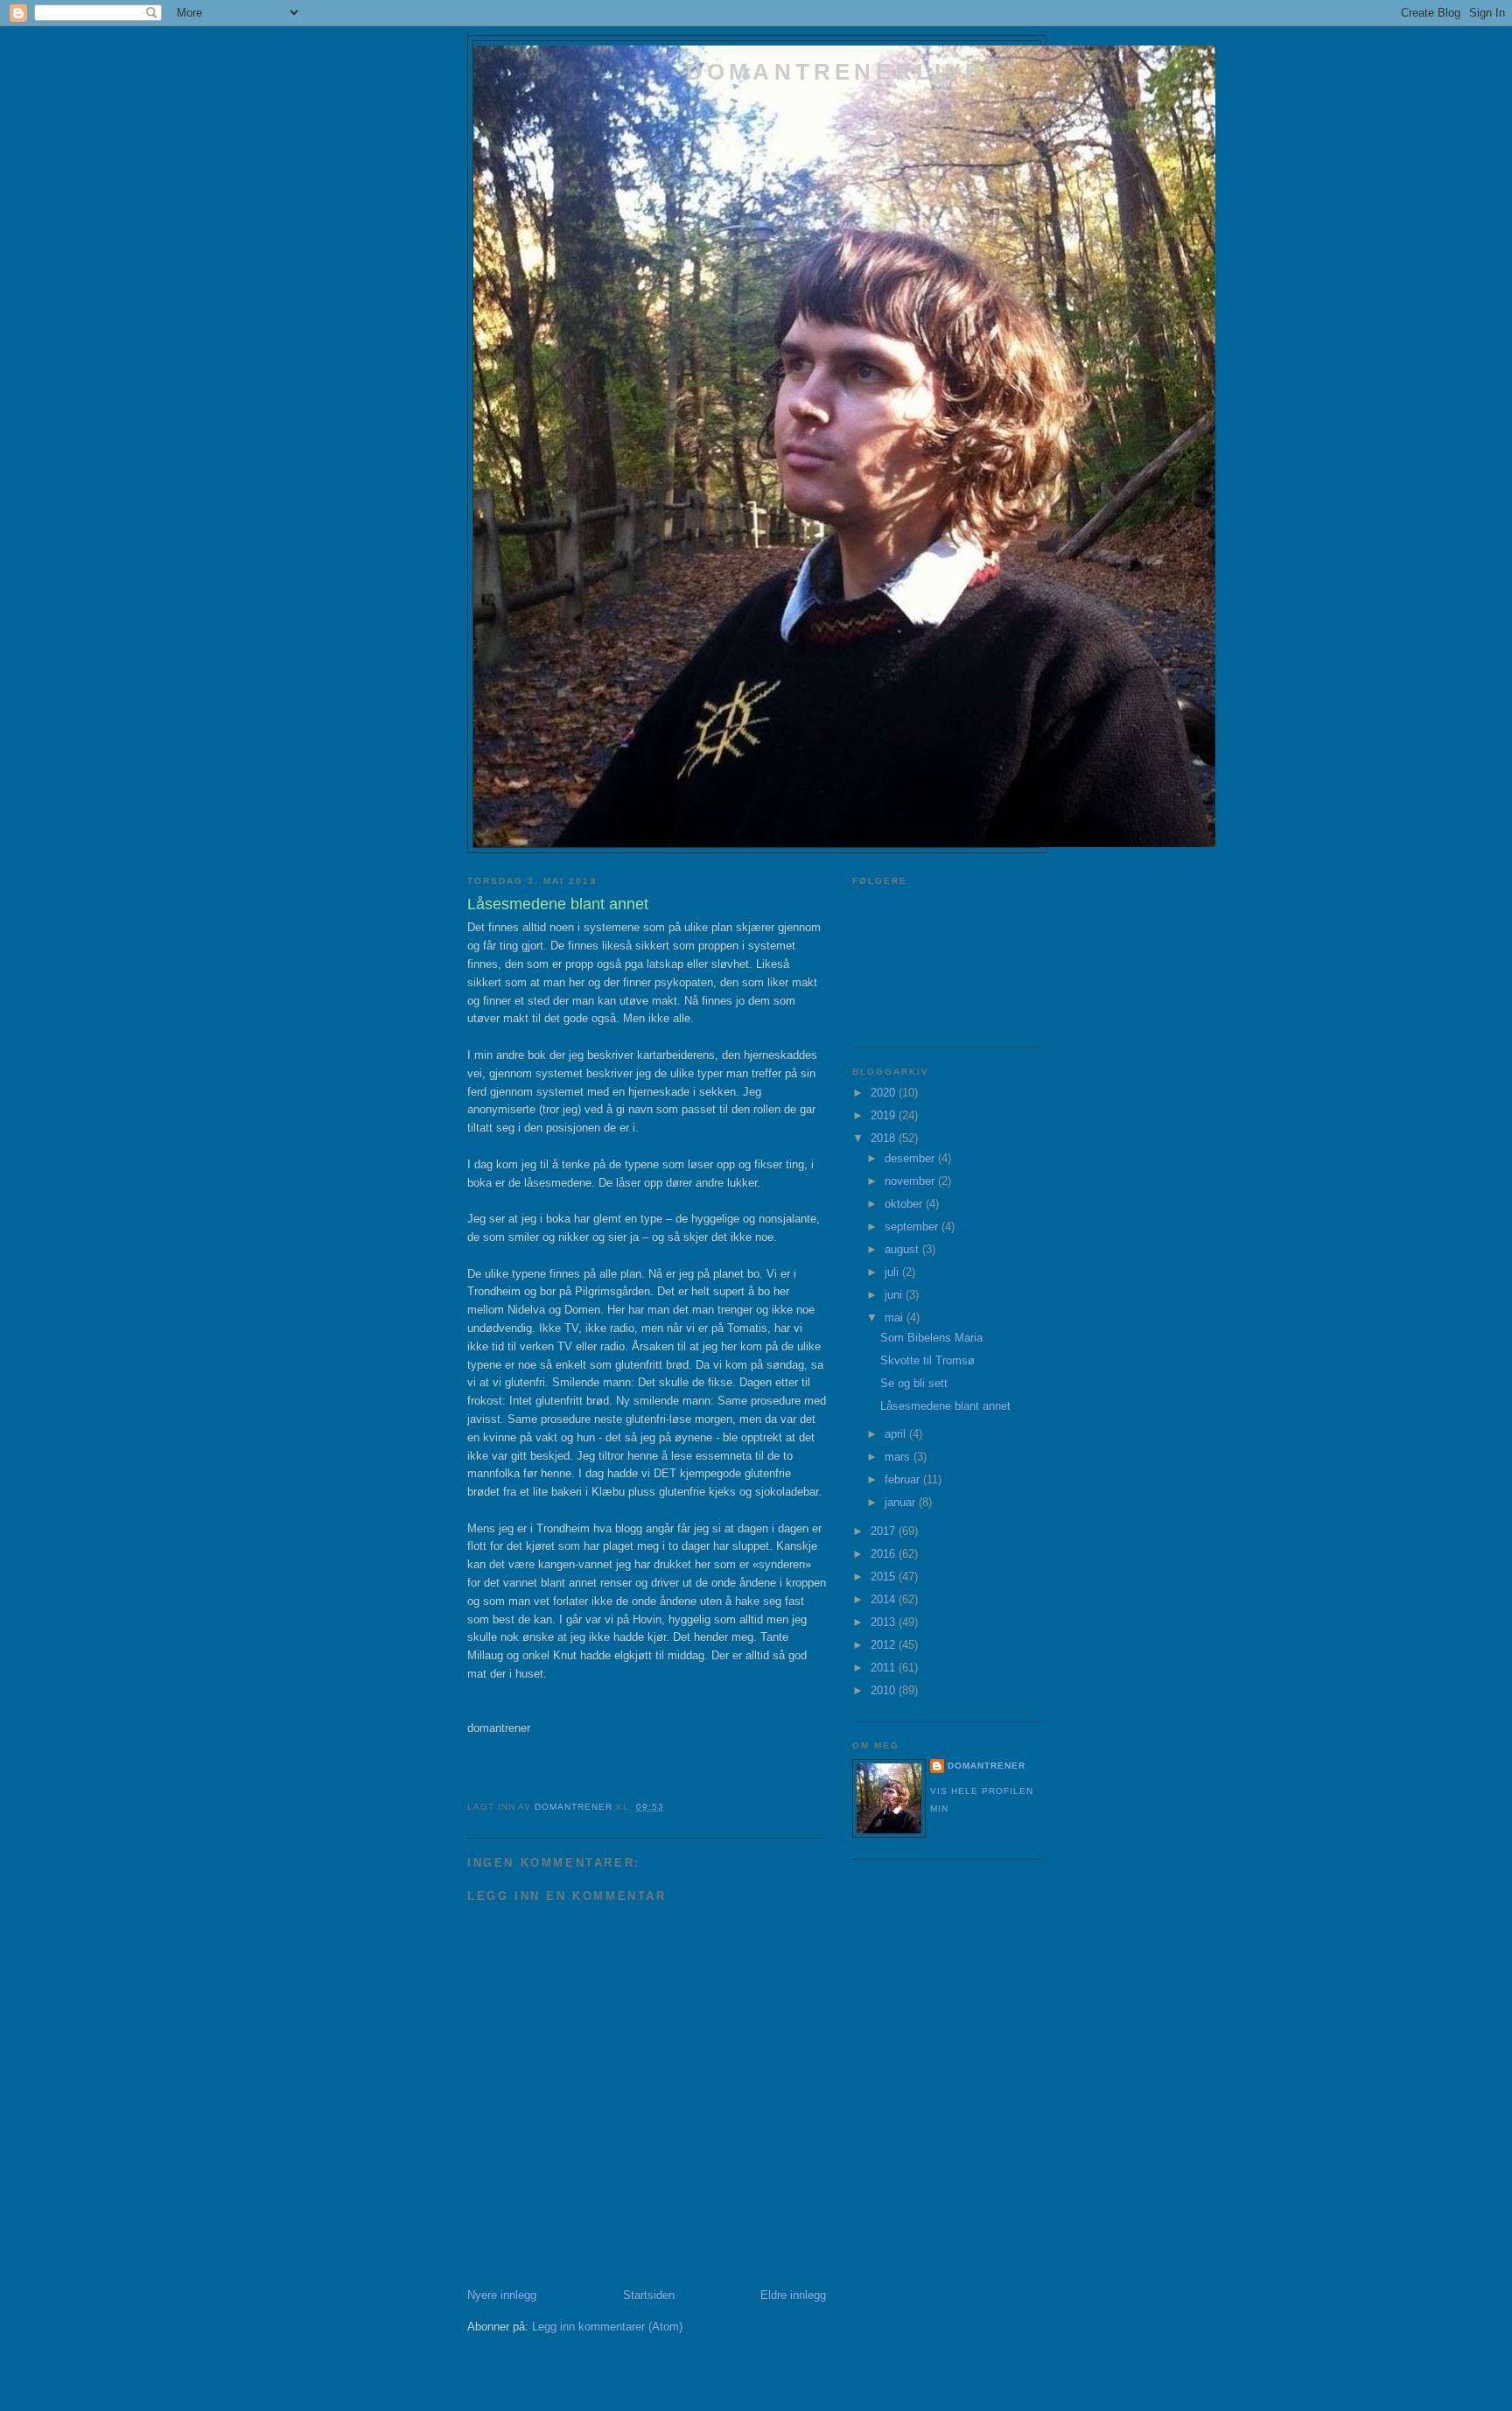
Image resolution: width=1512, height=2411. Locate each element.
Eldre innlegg (793, 2295)
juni (895, 1295)
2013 (885, 1622)
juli (893, 1272)
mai (896, 1318)
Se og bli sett (914, 1383)
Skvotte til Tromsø (927, 1360)
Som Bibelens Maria (931, 1338)
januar (902, 1502)
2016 (885, 1554)
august (903, 1249)
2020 (885, 1093)
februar (904, 1479)
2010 (885, 1690)
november (911, 1181)
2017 (885, 1531)
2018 (885, 1138)
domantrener (987, 1766)
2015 (885, 1577)
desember (911, 1158)
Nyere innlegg (502, 2295)
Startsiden (649, 2295)
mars (899, 1457)
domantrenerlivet (844, 72)
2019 (885, 1115)
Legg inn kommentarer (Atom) (607, 2327)
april (897, 1434)
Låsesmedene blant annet (945, 1406)
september (913, 1227)
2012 (885, 1645)
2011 (885, 1668)
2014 (885, 1599)
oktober (905, 1204)
